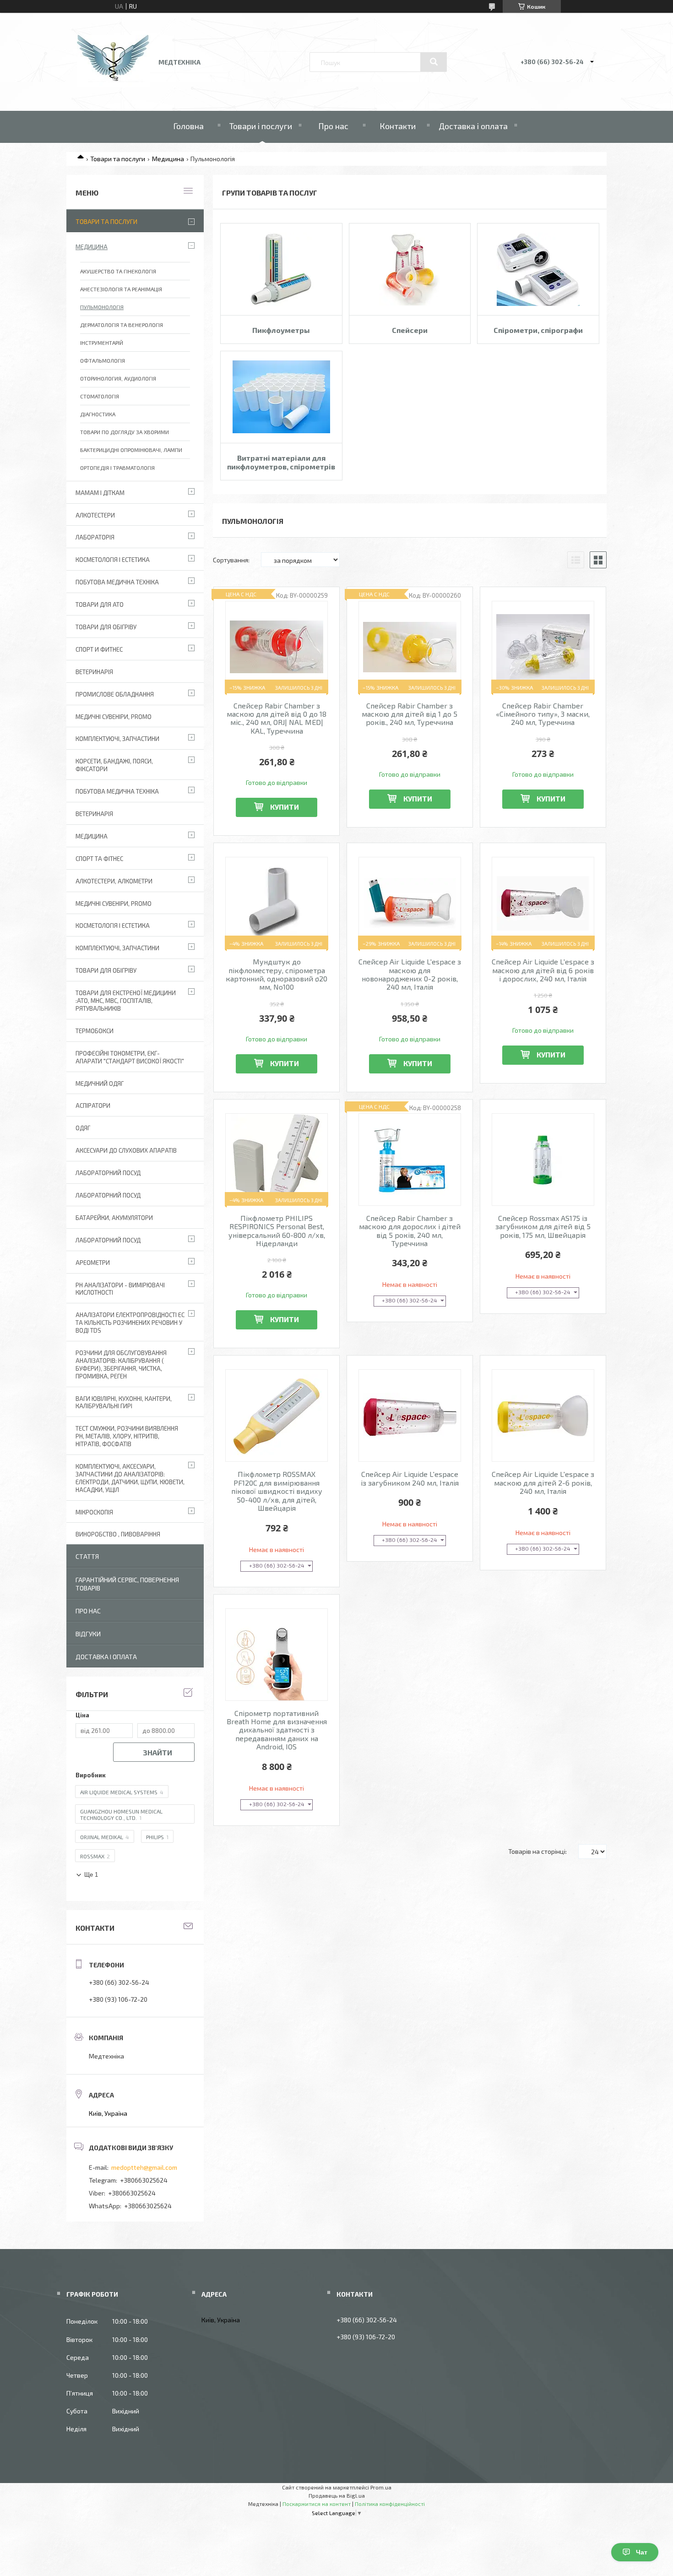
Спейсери (410, 330)
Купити (285, 807)
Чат (642, 2552)
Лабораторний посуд (108, 1240)
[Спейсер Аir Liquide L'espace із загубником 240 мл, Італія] (410, 1416)
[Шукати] (434, 62)
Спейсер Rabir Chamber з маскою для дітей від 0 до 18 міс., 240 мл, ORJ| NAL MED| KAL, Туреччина (277, 718)
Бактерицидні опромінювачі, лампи (131, 450)
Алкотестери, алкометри (114, 881)
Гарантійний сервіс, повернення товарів (127, 1584)
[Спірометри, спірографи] (538, 269)
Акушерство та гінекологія (118, 271)
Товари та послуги (118, 159)
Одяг (83, 1128)
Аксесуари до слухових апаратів (126, 1150)
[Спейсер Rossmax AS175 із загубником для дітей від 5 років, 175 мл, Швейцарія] (543, 1160)
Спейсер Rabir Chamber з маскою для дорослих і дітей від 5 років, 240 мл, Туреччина (410, 1231)
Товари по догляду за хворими (125, 432)
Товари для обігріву (106, 627)
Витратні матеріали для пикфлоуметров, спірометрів (281, 462)
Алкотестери (95, 515)
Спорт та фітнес (99, 859)
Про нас (333, 126)
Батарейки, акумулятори (114, 1218)
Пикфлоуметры (281, 330)
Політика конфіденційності (390, 2504)
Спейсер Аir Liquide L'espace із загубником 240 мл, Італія (410, 1478)
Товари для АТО (100, 605)
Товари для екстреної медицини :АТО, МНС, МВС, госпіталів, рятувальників (126, 1001)
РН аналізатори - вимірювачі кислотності (120, 1289)
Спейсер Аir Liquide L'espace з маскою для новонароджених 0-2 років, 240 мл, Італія (410, 974)
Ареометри (93, 1263)
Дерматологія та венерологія (122, 325)
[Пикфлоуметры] (281, 269)
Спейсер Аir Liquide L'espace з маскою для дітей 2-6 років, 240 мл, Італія (543, 1483)
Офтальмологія (103, 360)
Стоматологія (100, 396)
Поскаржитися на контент (317, 2504)
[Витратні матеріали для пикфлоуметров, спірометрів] (281, 397)
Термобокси (95, 1031)
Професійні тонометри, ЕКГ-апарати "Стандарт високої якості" (130, 1057)
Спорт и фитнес (99, 649)
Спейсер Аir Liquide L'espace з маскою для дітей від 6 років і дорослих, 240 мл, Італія (543, 970)
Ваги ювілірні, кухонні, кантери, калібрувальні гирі (124, 1402)
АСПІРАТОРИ (93, 1106)
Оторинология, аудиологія (118, 378)
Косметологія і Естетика (113, 560)
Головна (188, 126)
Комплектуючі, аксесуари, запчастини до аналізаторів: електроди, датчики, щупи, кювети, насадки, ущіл (130, 1478)
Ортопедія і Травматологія (117, 468)
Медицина (168, 159)
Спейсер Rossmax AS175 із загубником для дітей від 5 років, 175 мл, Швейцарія (543, 1227)
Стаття (87, 1556)
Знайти (157, 1752)
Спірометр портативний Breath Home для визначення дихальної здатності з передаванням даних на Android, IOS (277, 1730)
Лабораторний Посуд (108, 1173)
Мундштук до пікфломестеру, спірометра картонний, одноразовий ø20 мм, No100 (277, 974)
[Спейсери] (410, 269)
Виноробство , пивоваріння (118, 1534)
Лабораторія (95, 537)
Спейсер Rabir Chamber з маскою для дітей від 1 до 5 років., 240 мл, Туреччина (410, 714)
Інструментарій (102, 343)
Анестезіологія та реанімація (121, 289)
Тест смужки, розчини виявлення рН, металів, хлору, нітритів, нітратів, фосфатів (127, 1436)
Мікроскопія (94, 1512)
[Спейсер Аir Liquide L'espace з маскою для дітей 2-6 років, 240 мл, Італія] (543, 1416)
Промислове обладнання (115, 694)
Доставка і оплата (473, 126)
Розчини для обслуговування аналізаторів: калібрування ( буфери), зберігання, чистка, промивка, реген (121, 1364)
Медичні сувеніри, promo (114, 717)
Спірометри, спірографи (538, 330)
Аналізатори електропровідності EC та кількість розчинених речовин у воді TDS (130, 1323)
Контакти (398, 126)
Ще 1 (91, 1875)
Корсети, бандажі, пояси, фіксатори (114, 765)
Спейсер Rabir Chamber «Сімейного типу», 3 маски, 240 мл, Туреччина (543, 714)
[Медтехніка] (114, 85)
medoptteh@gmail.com (144, 2167)
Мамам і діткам (100, 493)
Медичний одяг (100, 1084)
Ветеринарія (94, 672)
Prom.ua (381, 2487)
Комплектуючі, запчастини (117, 739)
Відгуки (88, 1634)
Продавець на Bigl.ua (337, 2495)
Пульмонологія (102, 307)
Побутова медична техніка (117, 582)
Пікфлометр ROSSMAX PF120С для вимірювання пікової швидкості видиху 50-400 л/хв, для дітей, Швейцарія (277, 1491)
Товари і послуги (261, 126)
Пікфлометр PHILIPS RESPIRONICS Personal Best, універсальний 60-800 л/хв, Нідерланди (277, 1231)
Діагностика (98, 414)
